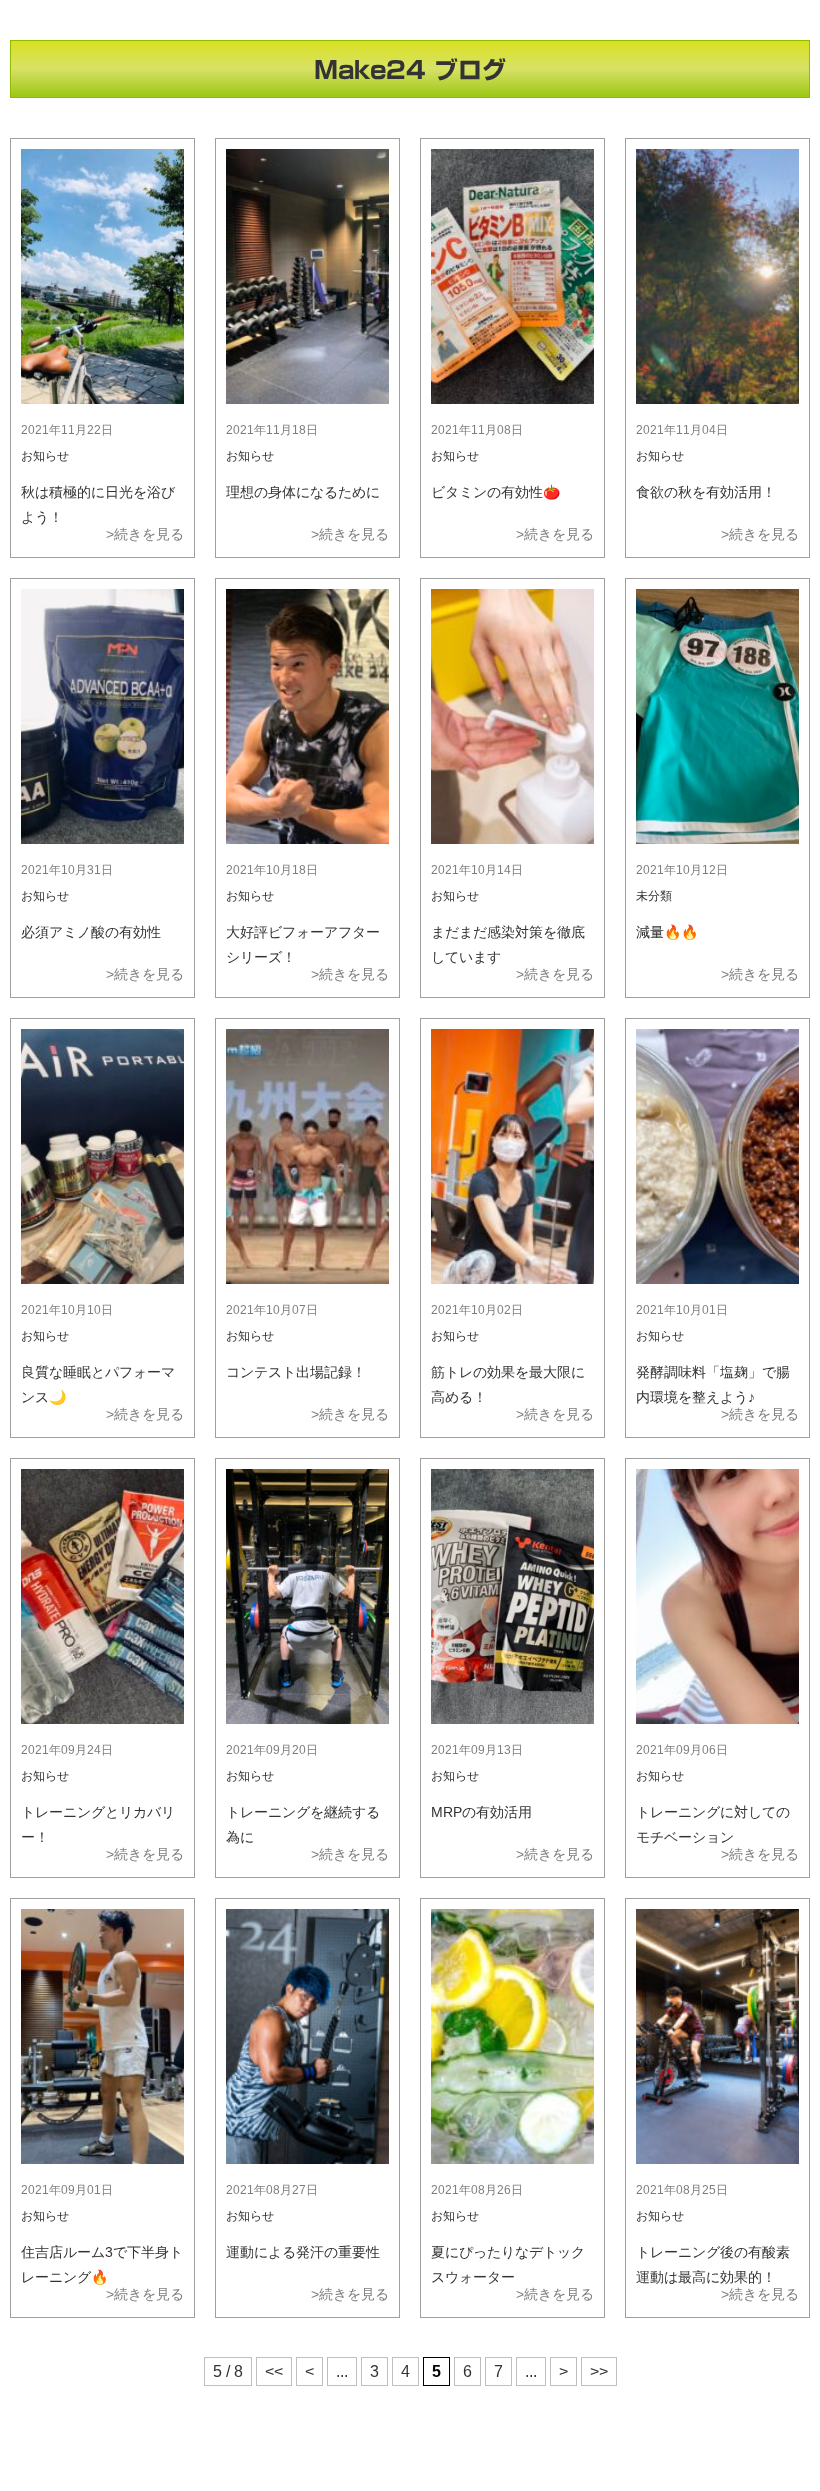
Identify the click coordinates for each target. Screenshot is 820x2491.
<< (274, 2371)
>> (599, 2371)
